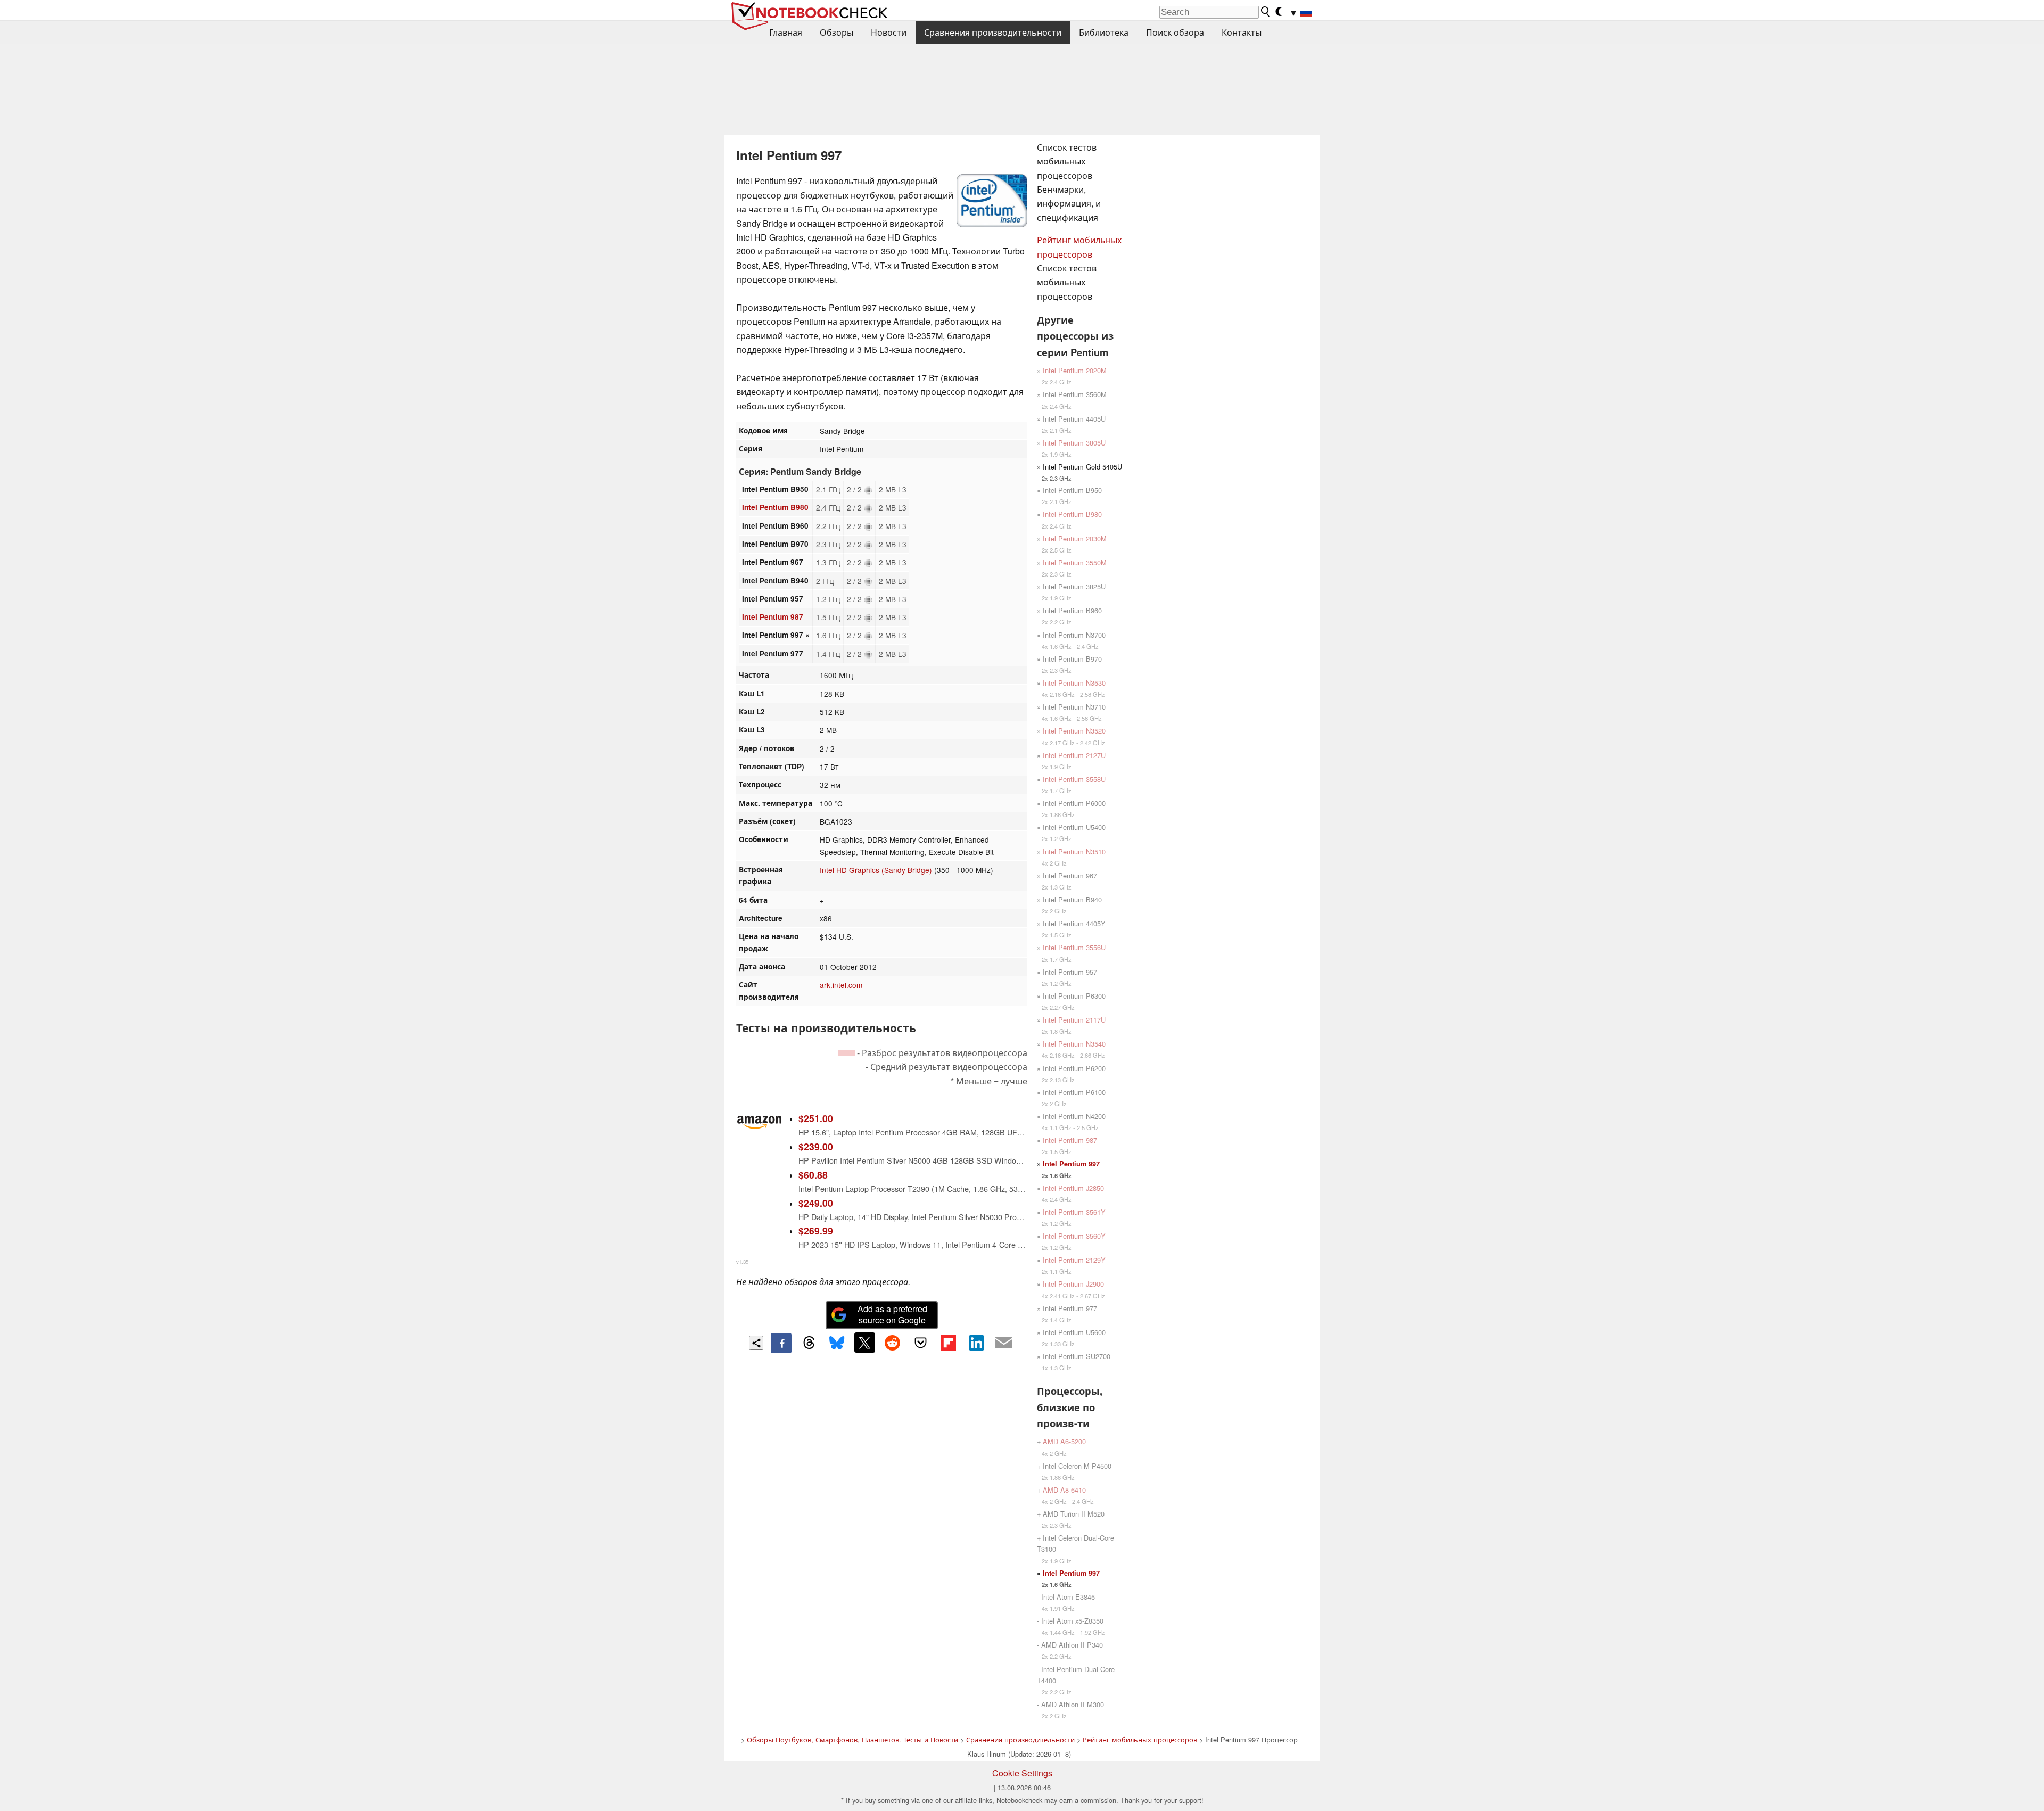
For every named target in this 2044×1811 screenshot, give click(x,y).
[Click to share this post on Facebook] (781, 1343)
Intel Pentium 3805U (1074, 443)
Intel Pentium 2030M (1075, 538)
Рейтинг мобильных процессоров (1140, 1739)
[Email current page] (1004, 1343)
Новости (889, 32)
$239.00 (816, 1146)
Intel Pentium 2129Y (1074, 1260)
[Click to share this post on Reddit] (893, 1343)
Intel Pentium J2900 (1073, 1284)
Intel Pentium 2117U (1074, 1020)
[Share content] (756, 1343)
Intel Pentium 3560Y (1074, 1236)
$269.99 (816, 1230)
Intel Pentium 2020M (1075, 370)
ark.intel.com (841, 985)
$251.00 (816, 1118)
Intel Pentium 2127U (1074, 755)
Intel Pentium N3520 (1074, 731)
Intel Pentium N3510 (1074, 851)
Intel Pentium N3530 (1074, 683)
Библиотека (1104, 32)
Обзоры (836, 32)
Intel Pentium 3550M (1075, 562)
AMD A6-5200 (1064, 1441)
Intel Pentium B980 (775, 507)
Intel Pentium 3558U (1074, 779)
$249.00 (816, 1203)
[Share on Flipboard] (948, 1343)
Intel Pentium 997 (1071, 1164)
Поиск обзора (1175, 32)
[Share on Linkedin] (976, 1343)
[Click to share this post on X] (864, 1343)
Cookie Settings (1022, 1773)
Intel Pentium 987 (773, 617)
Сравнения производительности (993, 32)
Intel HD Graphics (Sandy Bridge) (876, 870)
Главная (786, 32)
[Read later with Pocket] (920, 1343)
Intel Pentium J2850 (1073, 1188)
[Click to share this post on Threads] (809, 1343)
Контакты (1242, 32)
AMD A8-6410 (1064, 1490)
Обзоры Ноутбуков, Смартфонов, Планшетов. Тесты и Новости (852, 1739)
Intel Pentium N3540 (1074, 1044)
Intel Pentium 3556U (1074, 947)
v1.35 (742, 1262)
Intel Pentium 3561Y (1074, 1212)
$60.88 (813, 1175)
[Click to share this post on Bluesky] (837, 1343)
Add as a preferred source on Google (892, 1314)
